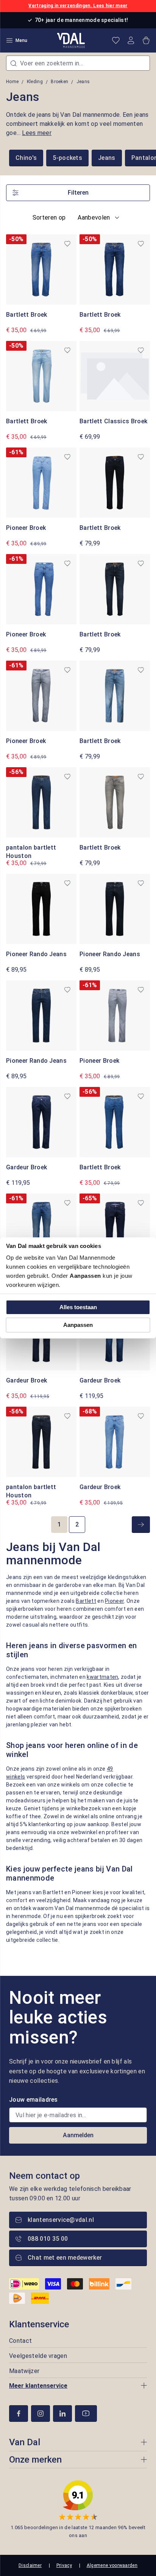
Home (12, 82)
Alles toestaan (78, 1307)
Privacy (64, 2565)
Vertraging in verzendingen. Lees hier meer (78, 6)
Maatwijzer (24, 2371)
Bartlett (86, 1601)
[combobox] (78, 63)
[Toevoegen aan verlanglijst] (67, 244)
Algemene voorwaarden (112, 2565)
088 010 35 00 (48, 2239)
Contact (20, 2341)
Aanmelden (78, 2135)
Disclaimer (30, 2565)
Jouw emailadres (34, 2100)
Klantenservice (39, 2324)
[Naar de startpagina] (71, 40)
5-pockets (67, 158)
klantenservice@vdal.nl (61, 2220)
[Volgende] (141, 1525)
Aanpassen (78, 1325)
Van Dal (25, 2442)
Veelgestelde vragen (38, 2356)
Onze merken (35, 2460)
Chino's (26, 158)
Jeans (107, 158)
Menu (21, 40)
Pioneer (114, 1601)
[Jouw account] (131, 40)
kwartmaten (102, 1677)
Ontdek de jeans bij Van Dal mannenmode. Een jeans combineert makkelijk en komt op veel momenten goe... (77, 124)
